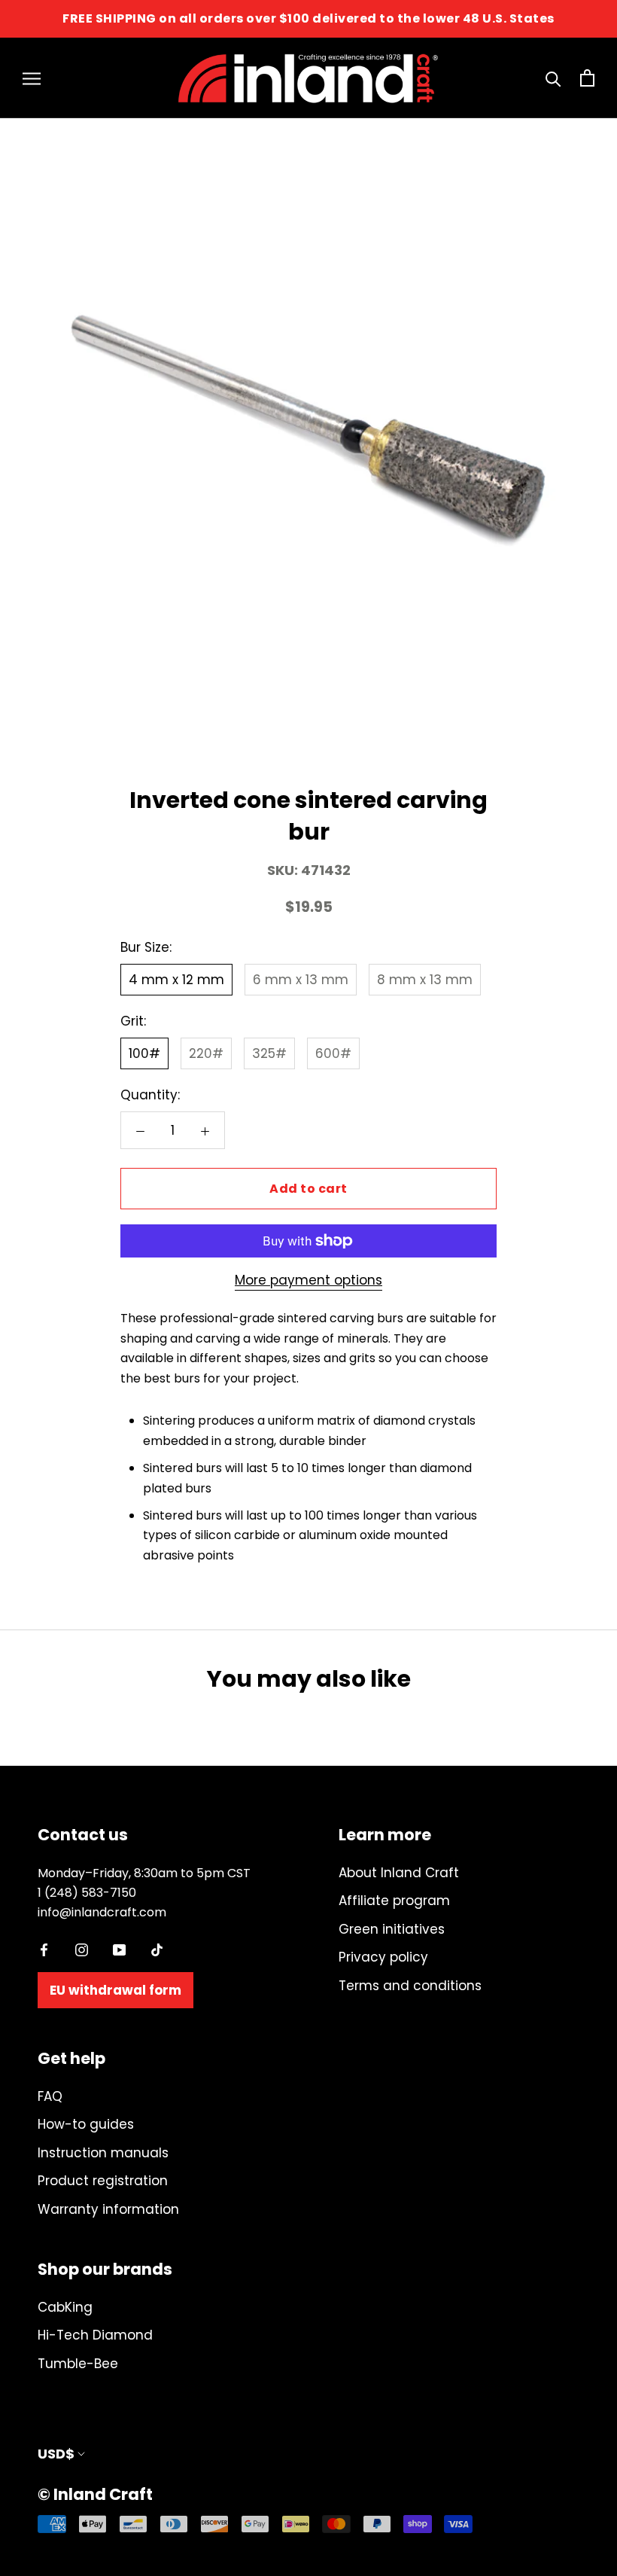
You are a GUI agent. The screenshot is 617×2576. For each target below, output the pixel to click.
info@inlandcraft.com (102, 1912)
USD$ (56, 2454)
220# (206, 1053)
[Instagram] (82, 1949)
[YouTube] (119, 1949)
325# (269, 1053)
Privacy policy (383, 1957)
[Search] (553, 78)
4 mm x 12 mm (176, 980)
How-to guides (86, 2124)
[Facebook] (44, 1949)
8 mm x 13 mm (425, 980)
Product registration (103, 2181)
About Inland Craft (399, 1873)
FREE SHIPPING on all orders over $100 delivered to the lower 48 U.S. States (308, 18)
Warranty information (108, 2209)
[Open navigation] (32, 78)
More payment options (308, 1280)
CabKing (65, 2307)
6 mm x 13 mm (301, 980)
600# (333, 1053)
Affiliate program (394, 1901)
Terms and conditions (410, 1986)
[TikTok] (157, 1949)
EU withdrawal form (115, 1990)
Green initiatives (392, 1929)
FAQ (50, 2096)
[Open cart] (587, 78)
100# (144, 1053)
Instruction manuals (103, 2153)
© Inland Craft (95, 2494)
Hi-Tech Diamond (95, 2335)
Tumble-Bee (78, 2364)
